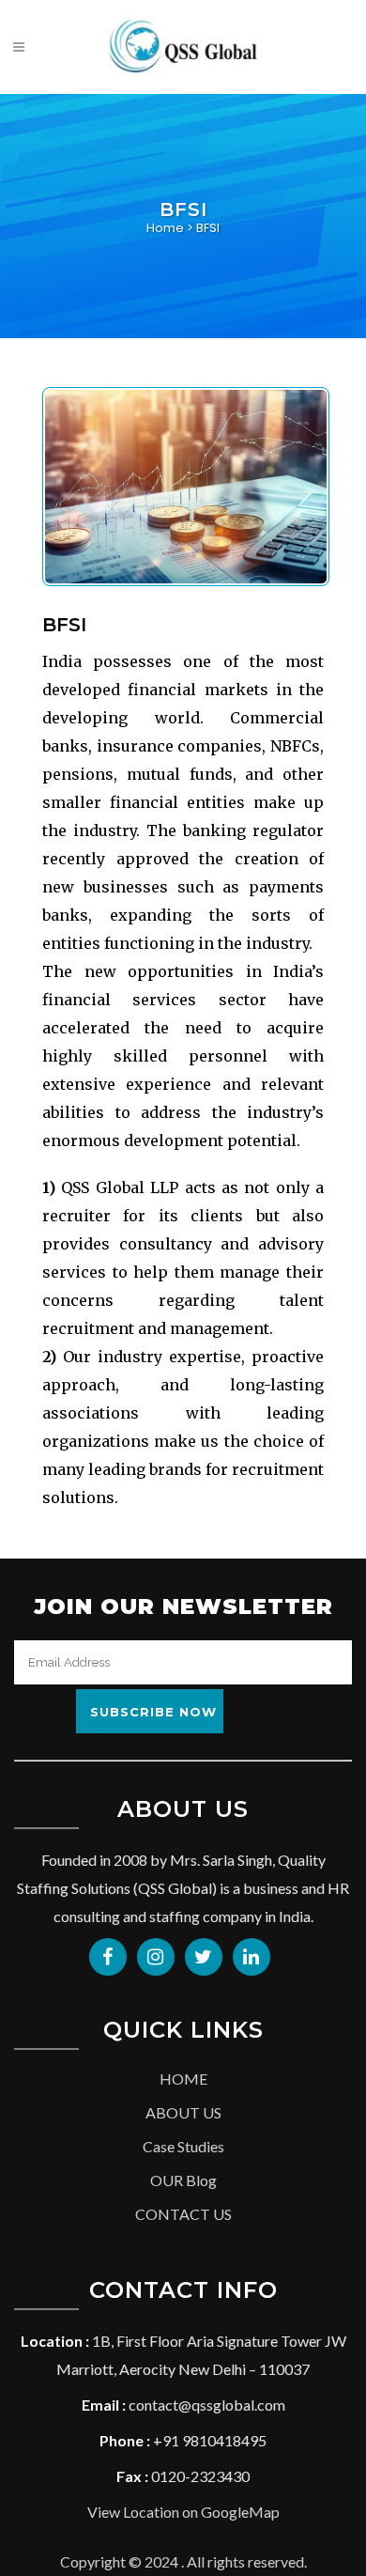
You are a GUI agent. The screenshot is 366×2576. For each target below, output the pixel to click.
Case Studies (183, 2146)
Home (165, 228)
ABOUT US (183, 2112)
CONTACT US (183, 2214)
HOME (183, 2079)
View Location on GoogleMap (183, 2512)
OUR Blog (183, 2180)
